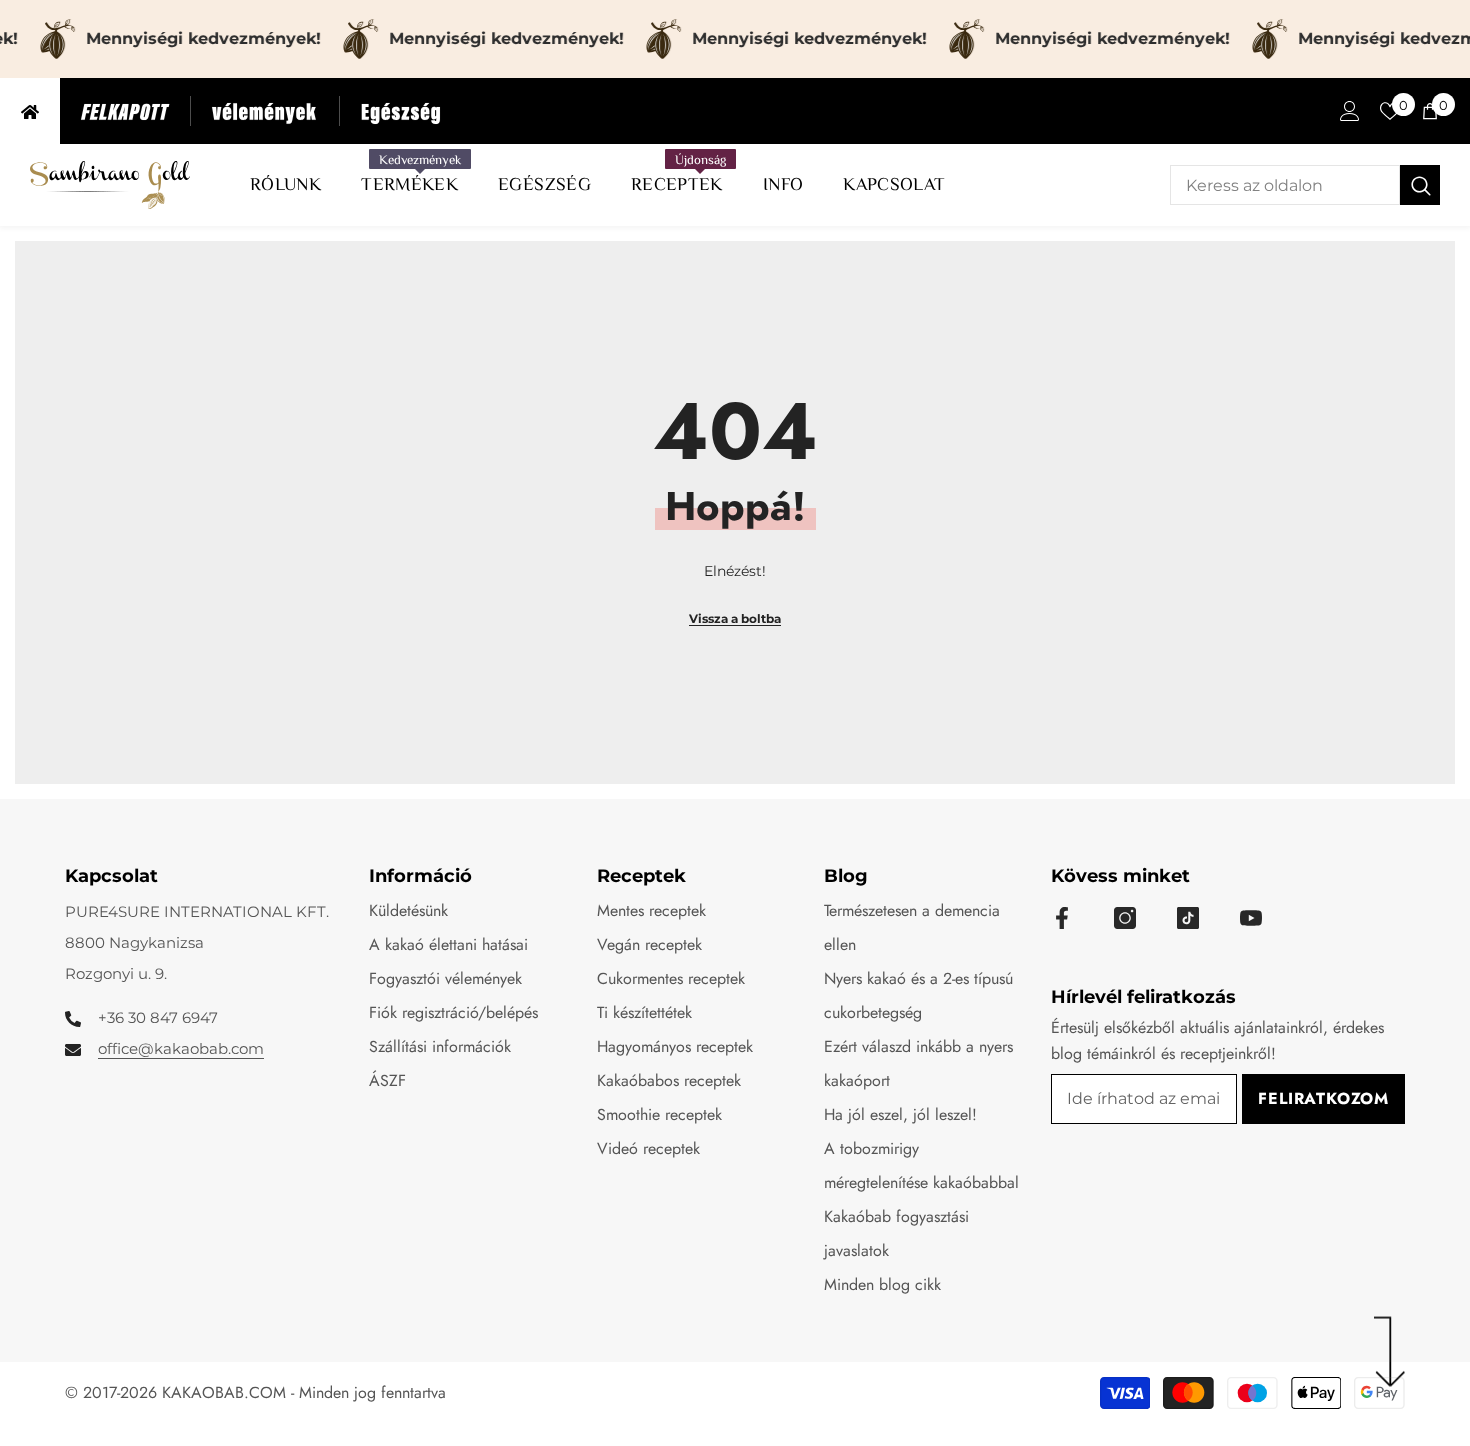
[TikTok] (1188, 918)
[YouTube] (1251, 918)
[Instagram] (1125, 918)
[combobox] (1285, 185)
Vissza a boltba (735, 618)
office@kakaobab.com (181, 1048)
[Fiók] (1350, 111)
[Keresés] (1305, 185)
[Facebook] (1062, 918)
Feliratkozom (1323, 1098)
